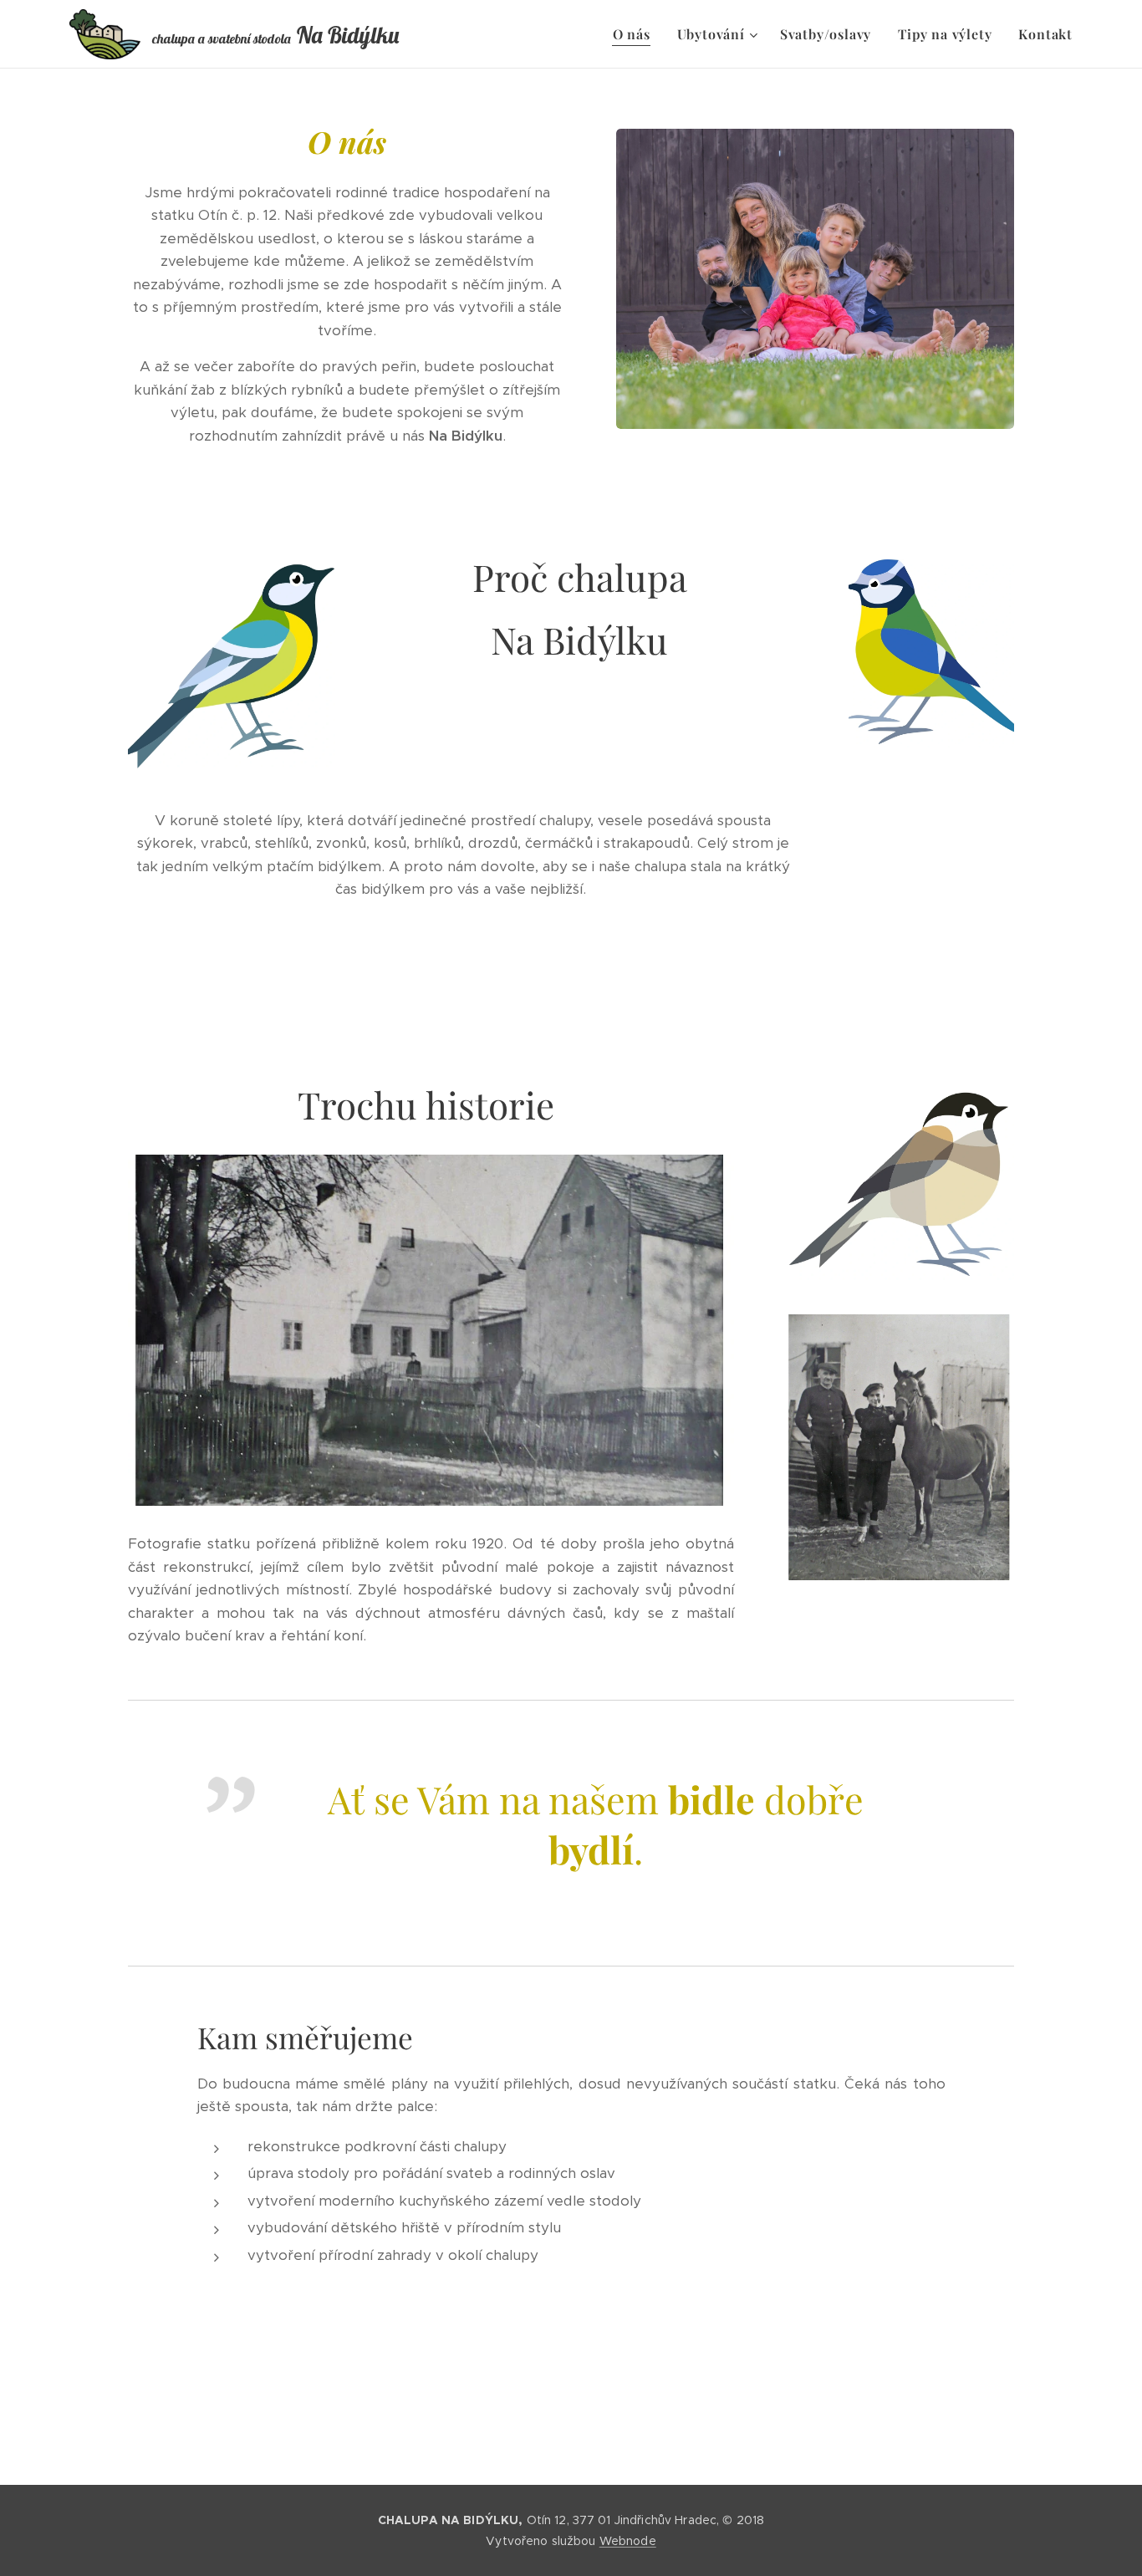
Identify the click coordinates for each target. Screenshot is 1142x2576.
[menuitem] (636, 34)
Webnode (628, 2541)
